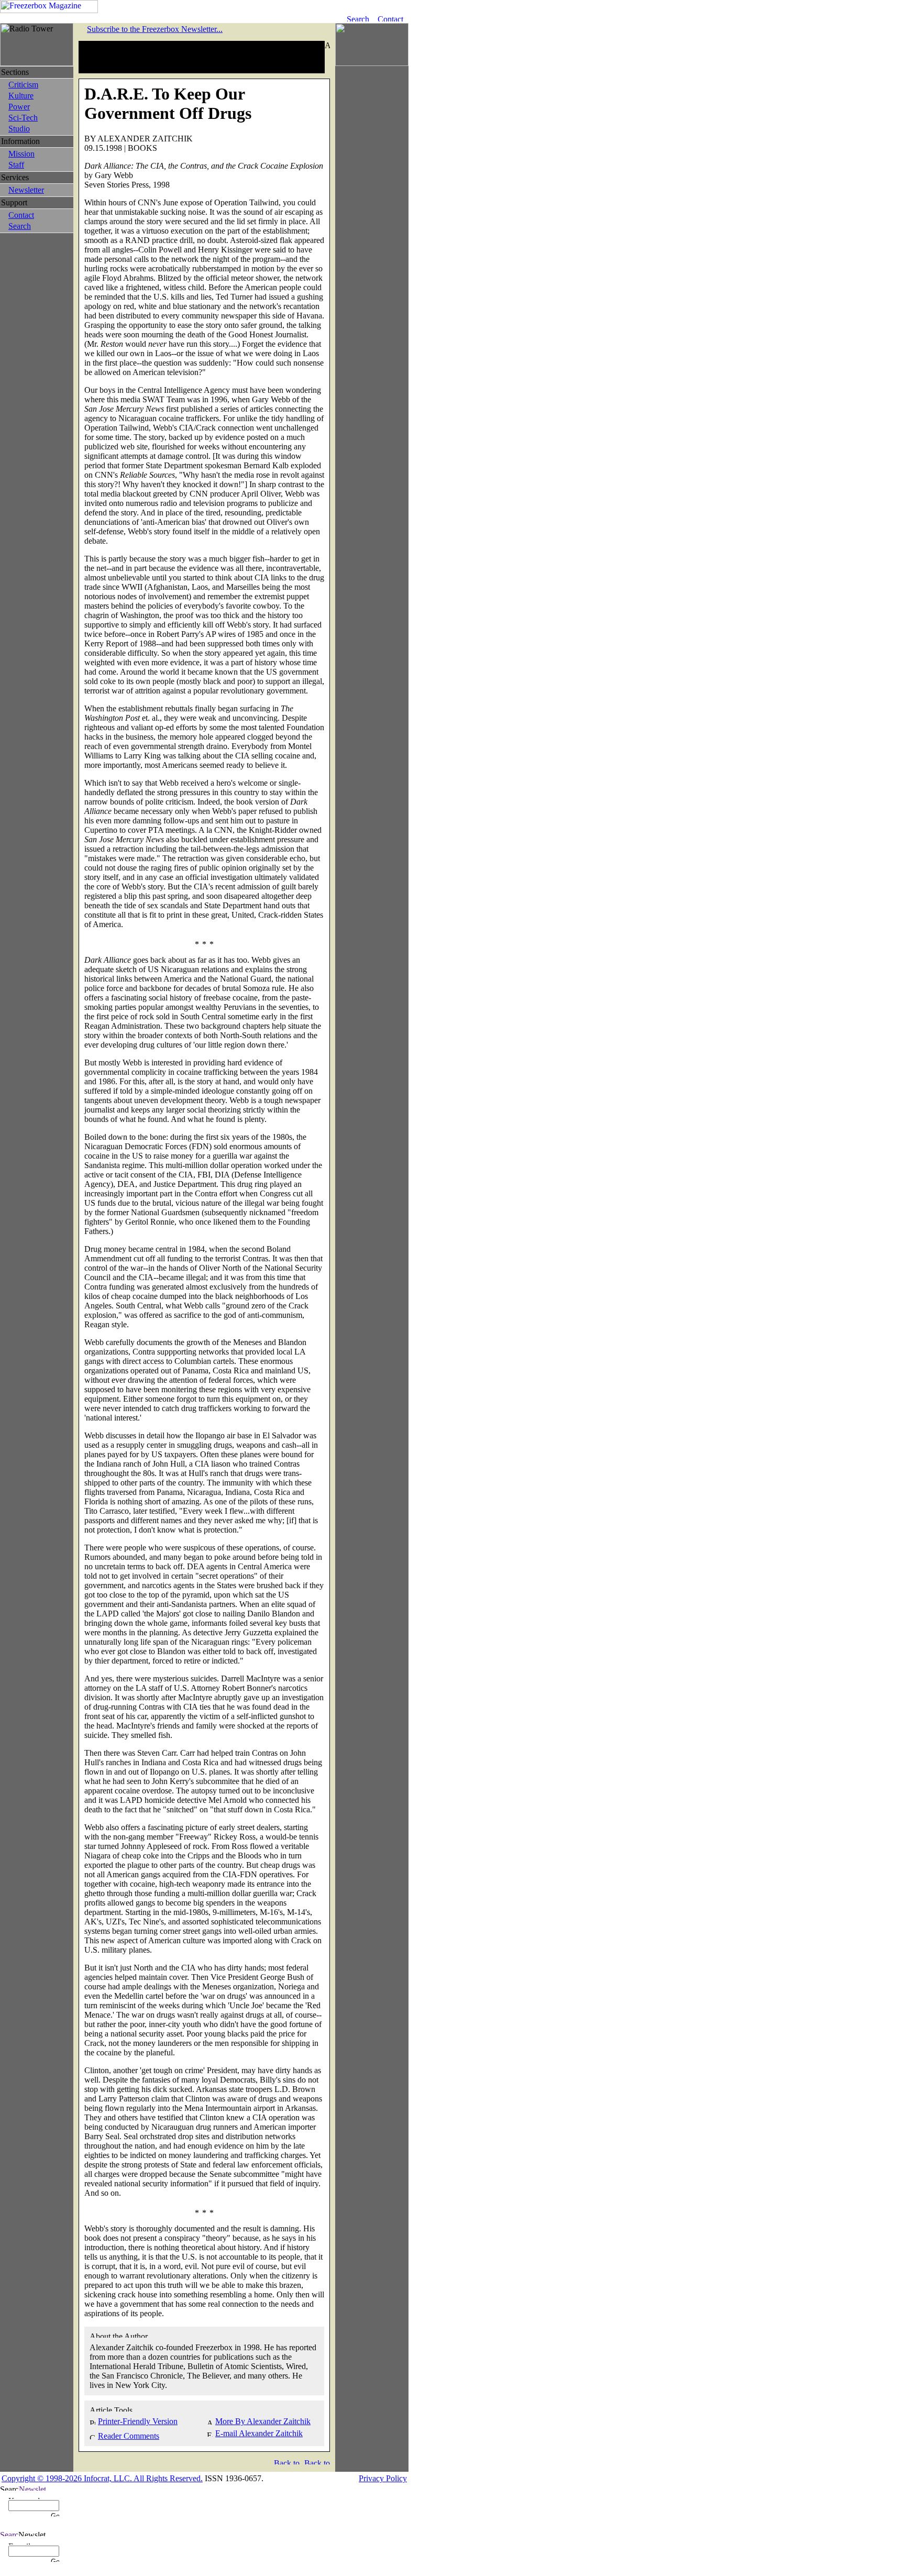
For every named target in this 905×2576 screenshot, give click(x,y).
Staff (16, 165)
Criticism (23, 85)
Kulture (21, 96)
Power (19, 107)
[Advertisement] (202, 57)
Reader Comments (129, 2436)
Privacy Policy (383, 2478)
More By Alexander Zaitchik (263, 2421)
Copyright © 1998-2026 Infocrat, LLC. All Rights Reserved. (102, 2478)
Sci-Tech (23, 118)
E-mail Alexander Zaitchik (259, 2433)
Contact (21, 215)
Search (20, 226)
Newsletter (26, 190)
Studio (19, 129)
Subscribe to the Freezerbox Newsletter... (155, 29)
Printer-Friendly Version (138, 2421)
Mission (21, 154)
